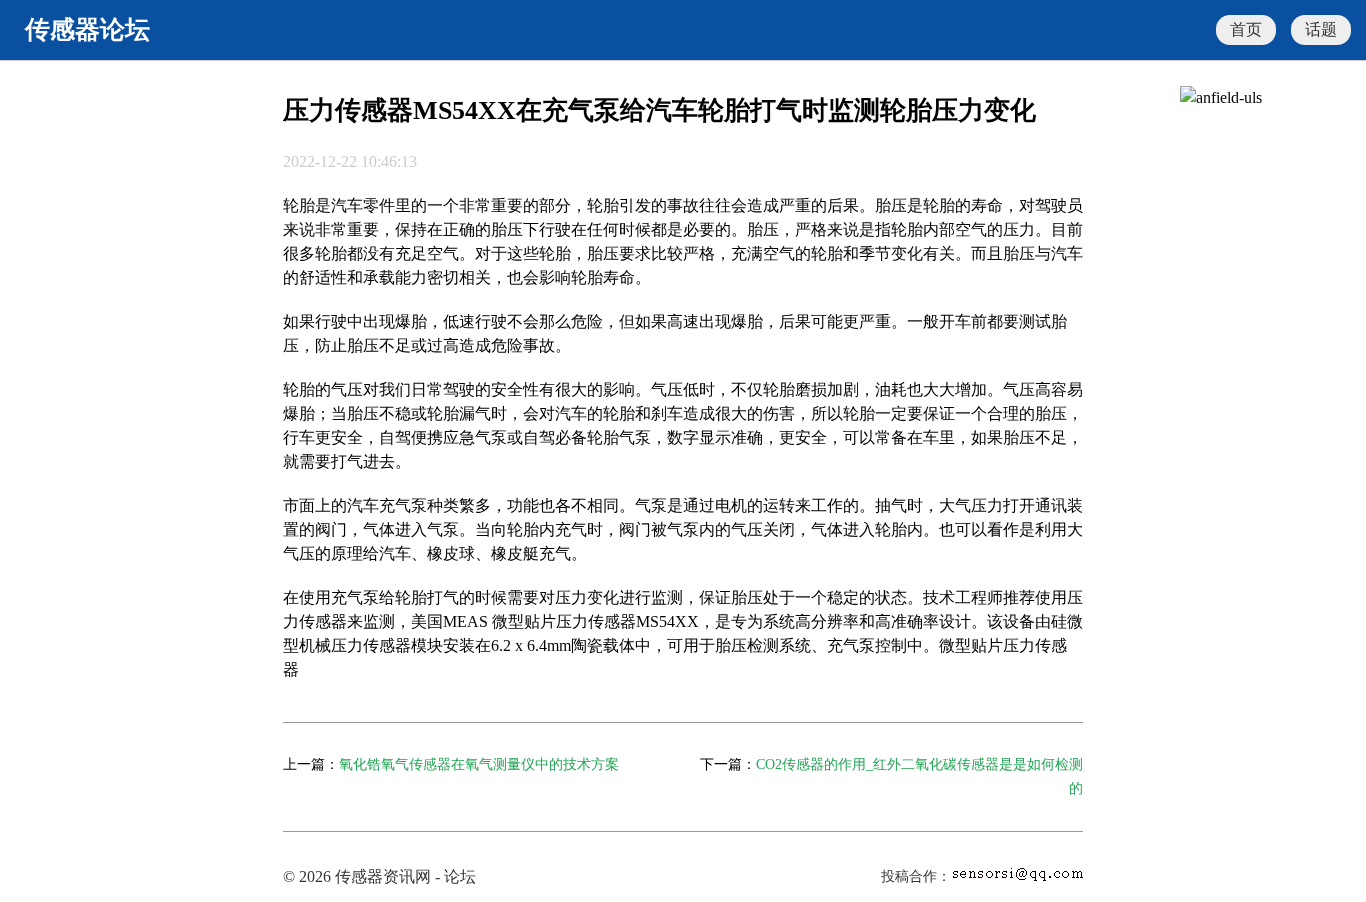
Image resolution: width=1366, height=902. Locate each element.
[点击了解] (1221, 97)
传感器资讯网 (383, 876)
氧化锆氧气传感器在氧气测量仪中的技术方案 (479, 764)
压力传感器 (596, 621)
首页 (1246, 29)
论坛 (460, 876)
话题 (1321, 29)
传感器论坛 (87, 29)
